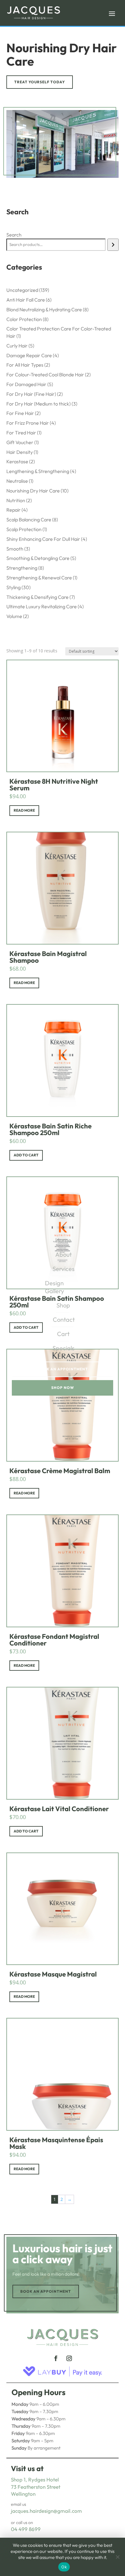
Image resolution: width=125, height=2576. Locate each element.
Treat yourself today (40, 82)
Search (14, 235)
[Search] (113, 245)
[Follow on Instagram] (69, 2358)
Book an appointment (46, 2291)
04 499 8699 (26, 2529)
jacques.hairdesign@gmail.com (46, 2511)
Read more (24, 810)
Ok (64, 2567)
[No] (117, 2557)
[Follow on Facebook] (56, 2358)
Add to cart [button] (26, 1155)
